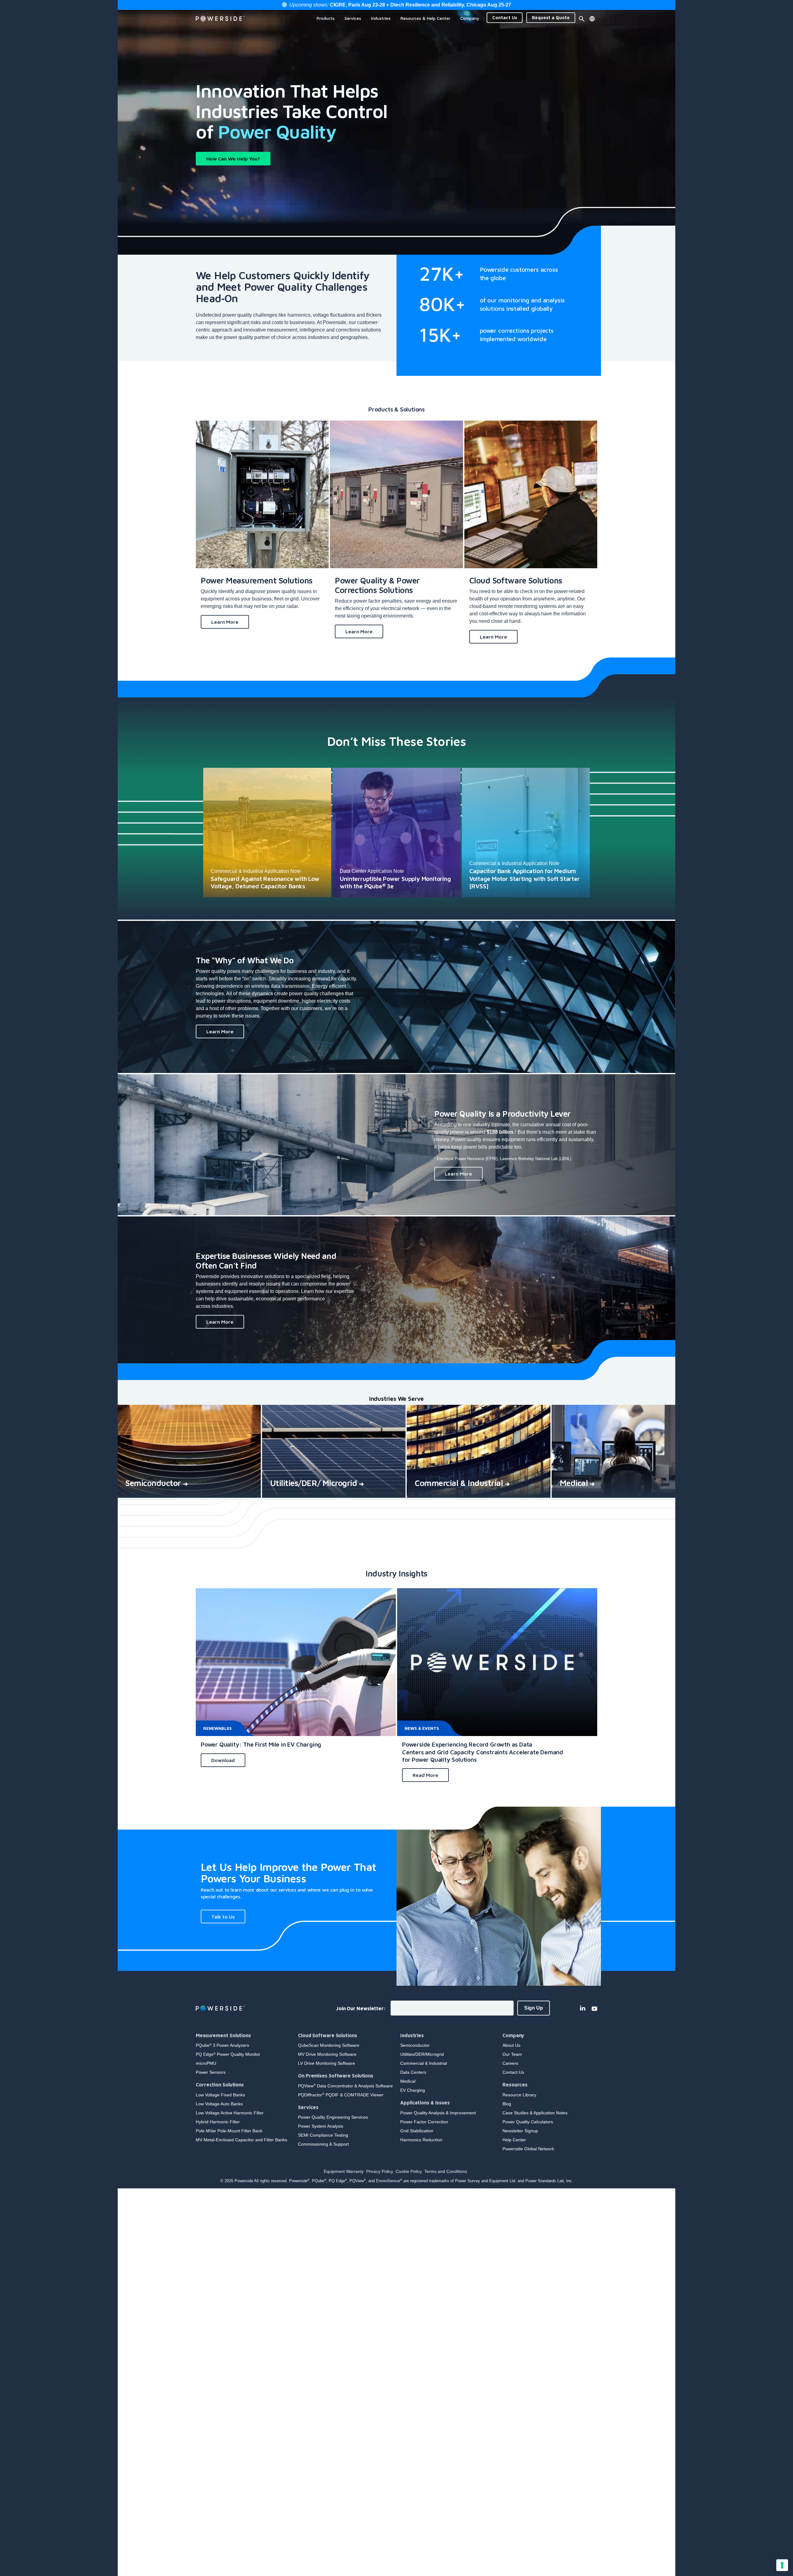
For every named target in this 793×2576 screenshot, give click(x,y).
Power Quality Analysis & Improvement (438, 2113)
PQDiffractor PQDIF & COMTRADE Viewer (341, 2095)
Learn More (225, 622)
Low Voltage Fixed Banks (220, 2095)
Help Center (514, 2140)
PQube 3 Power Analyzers (222, 2045)
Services (308, 2107)
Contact (505, 18)
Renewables (217, 1728)
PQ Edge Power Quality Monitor (228, 2054)
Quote (551, 18)
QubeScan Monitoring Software (329, 2045)
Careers (510, 2063)
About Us (511, 2045)
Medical (408, 2081)
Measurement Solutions (223, 2035)
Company (513, 2035)
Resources (515, 2085)
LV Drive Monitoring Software (326, 2063)
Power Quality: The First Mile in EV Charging (261, 1744)
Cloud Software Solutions (328, 2035)
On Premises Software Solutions (336, 2076)
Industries (412, 2035)
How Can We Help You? (233, 159)
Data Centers (413, 2072)
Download (223, 1760)
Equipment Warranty (344, 2171)
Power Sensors (211, 2072)
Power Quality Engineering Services (333, 2117)
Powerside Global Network (528, 2149)
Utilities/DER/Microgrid (422, 2054)
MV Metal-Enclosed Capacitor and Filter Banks (241, 2140)
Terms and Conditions (446, 2171)
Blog (507, 2104)
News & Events (422, 1728)
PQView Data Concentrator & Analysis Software (345, 2086)
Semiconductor (415, 2045)
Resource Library (519, 2095)
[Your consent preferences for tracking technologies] (782, 2565)
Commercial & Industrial (424, 2063)
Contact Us (513, 2072)
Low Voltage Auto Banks (219, 2104)
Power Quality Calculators (528, 2122)
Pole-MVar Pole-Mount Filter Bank (229, 2131)
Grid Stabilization (417, 2131)
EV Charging (413, 2090)
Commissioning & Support (323, 2144)
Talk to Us (223, 1917)
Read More (425, 1775)
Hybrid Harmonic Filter (218, 2122)
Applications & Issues (425, 2103)
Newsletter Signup (520, 2131)
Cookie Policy (409, 2171)
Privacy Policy (380, 2171)
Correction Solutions (220, 2085)
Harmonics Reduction (421, 2140)
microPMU (206, 2063)
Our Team (512, 2054)
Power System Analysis (321, 2126)
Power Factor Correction (424, 2122)
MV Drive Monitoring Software (327, 2054)
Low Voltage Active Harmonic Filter (230, 2113)
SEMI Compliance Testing (323, 2135)
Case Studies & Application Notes (535, 2113)
